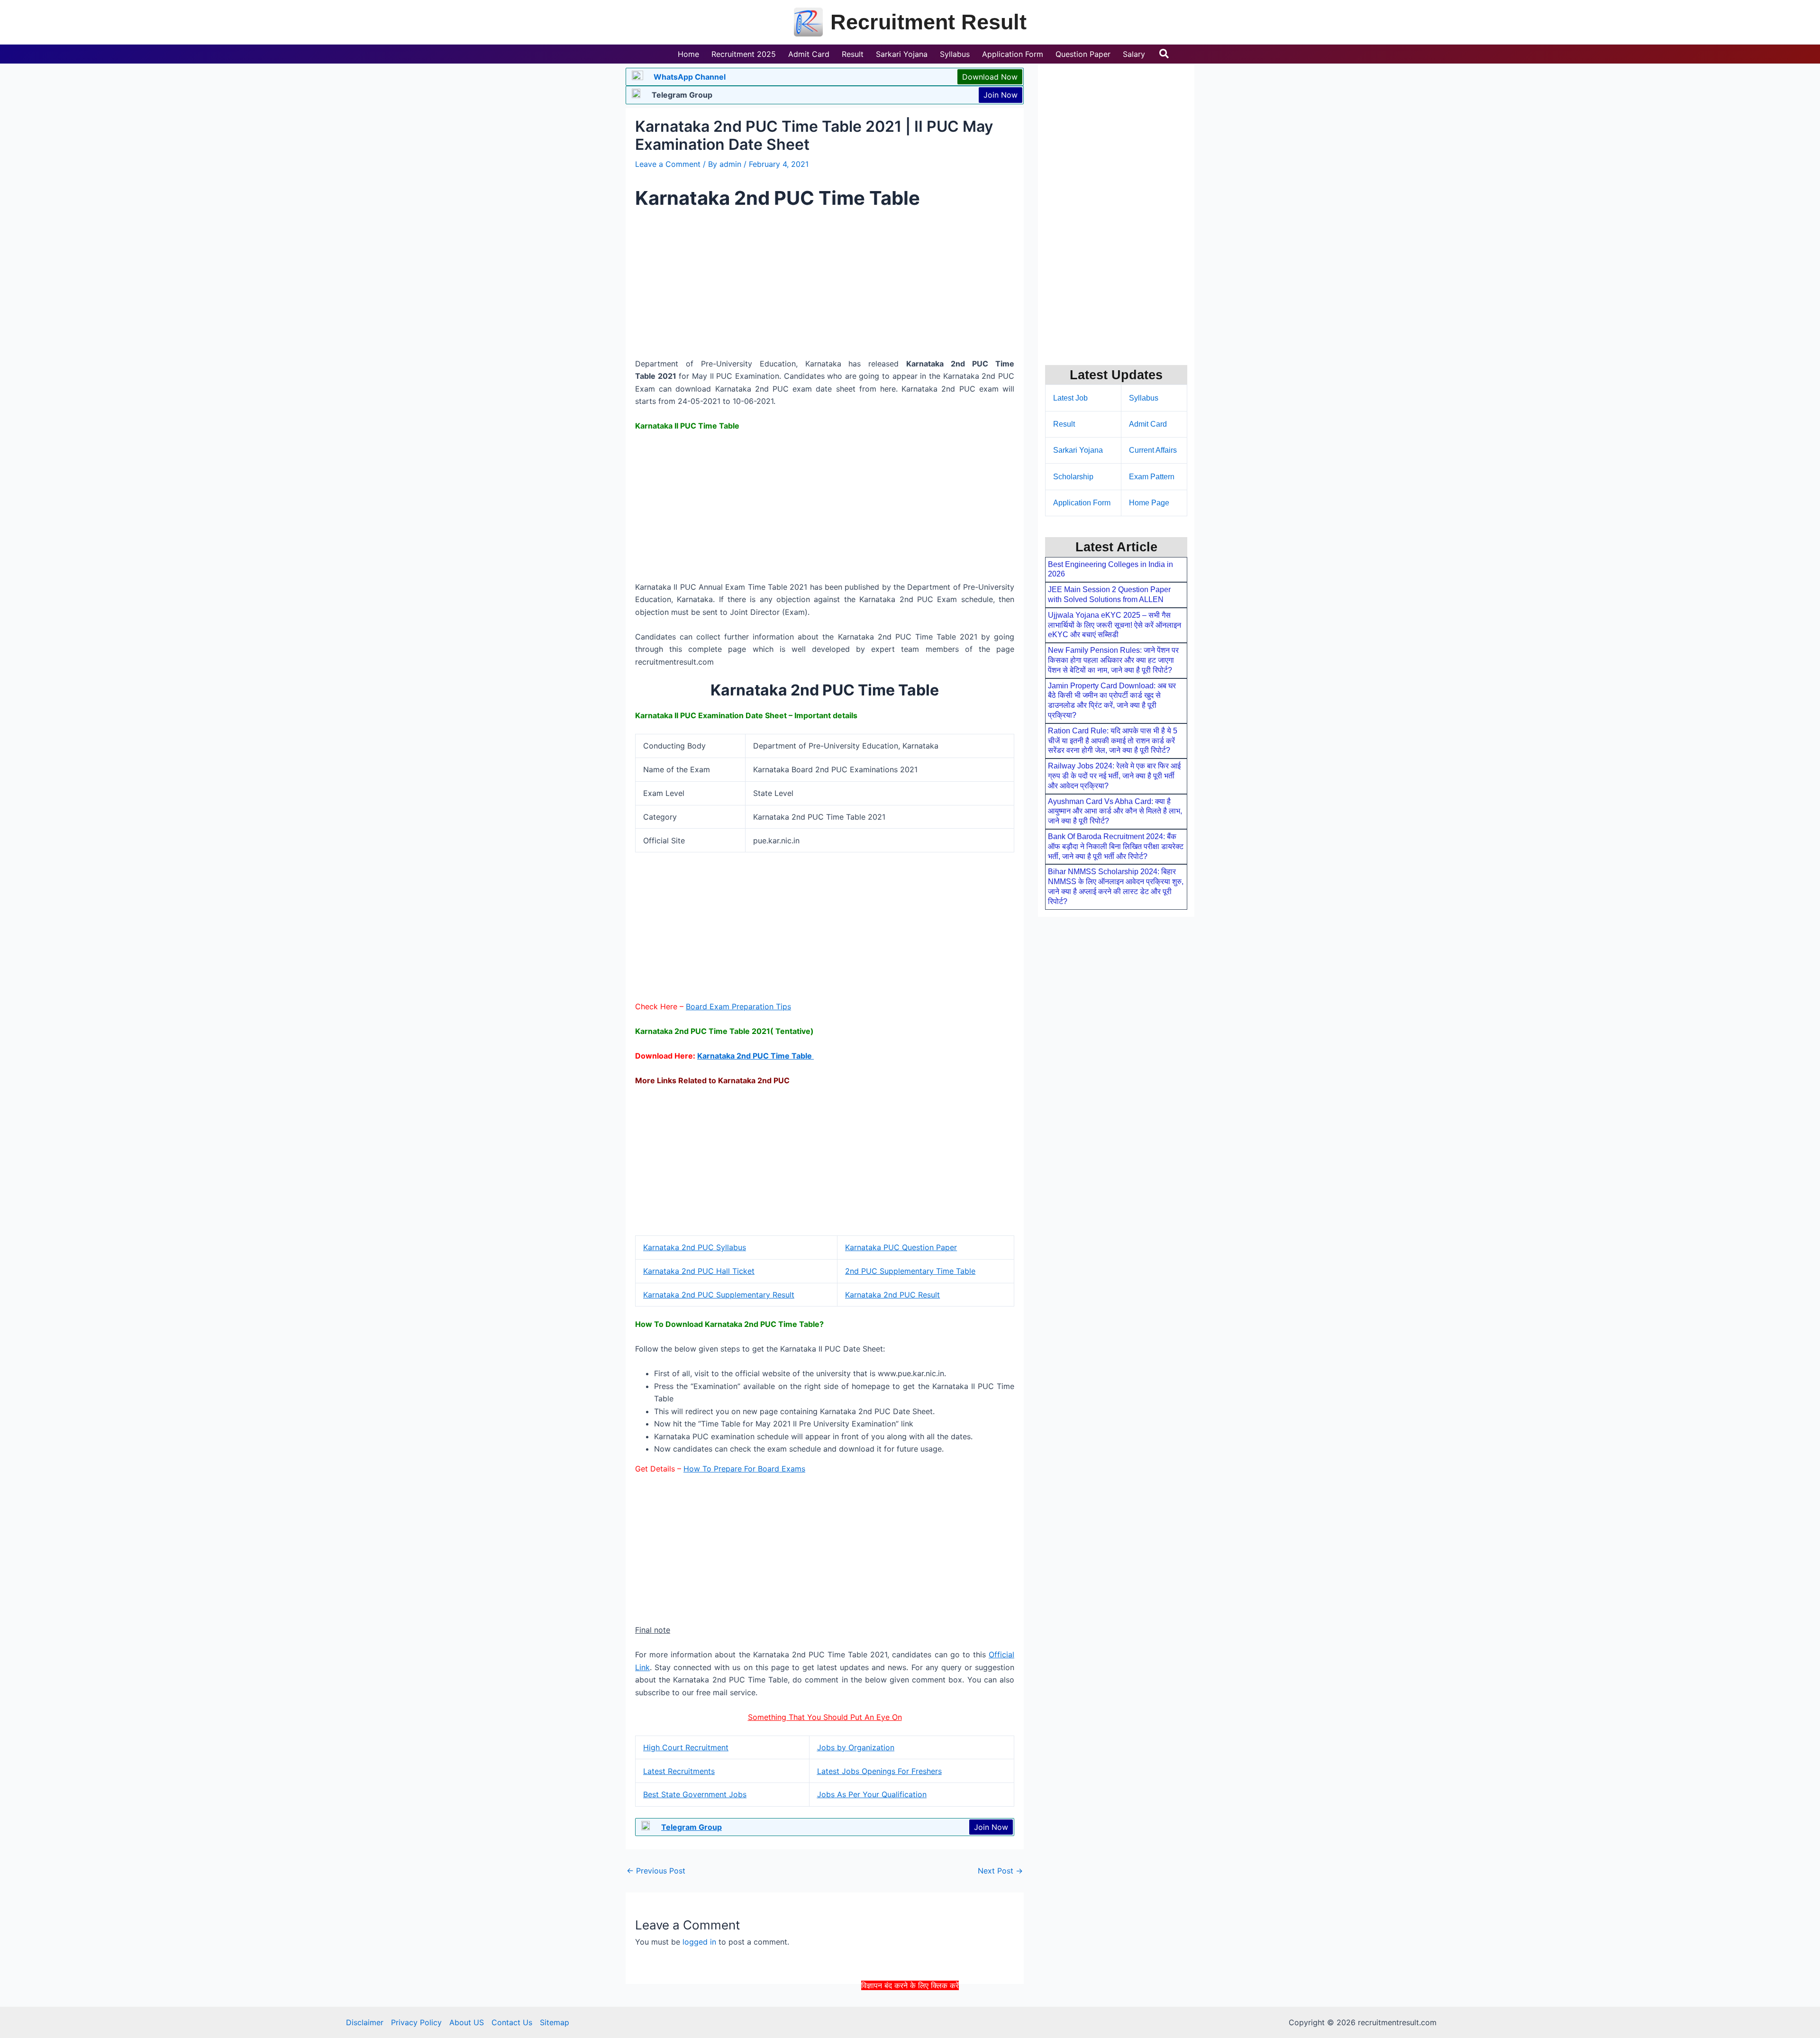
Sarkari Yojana (1078, 450)
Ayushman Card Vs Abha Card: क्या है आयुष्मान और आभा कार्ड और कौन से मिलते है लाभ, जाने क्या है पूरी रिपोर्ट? (1115, 811)
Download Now (990, 77)
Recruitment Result (928, 22)
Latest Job (1070, 398)
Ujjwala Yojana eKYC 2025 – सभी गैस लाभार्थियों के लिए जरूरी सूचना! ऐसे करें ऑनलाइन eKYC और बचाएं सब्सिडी (1115, 625)
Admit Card (1148, 424)
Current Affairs (1153, 450)
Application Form (1082, 503)
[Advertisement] (910, 2013)
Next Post (1000, 1871)
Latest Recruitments (679, 1771)
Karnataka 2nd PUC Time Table (755, 1056)
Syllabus (1144, 398)
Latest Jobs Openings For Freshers (879, 1771)
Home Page (1149, 503)
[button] (1165, 54)
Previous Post (656, 1871)
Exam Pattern (1152, 477)
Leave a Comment (668, 164)
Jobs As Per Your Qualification (872, 1794)
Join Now (1001, 95)
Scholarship (1073, 477)
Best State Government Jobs (695, 1794)
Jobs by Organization (856, 1747)
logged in (699, 1942)
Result (1064, 424)
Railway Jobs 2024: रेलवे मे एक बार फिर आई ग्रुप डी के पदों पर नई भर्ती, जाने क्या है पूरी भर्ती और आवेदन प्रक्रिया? (1114, 776)
